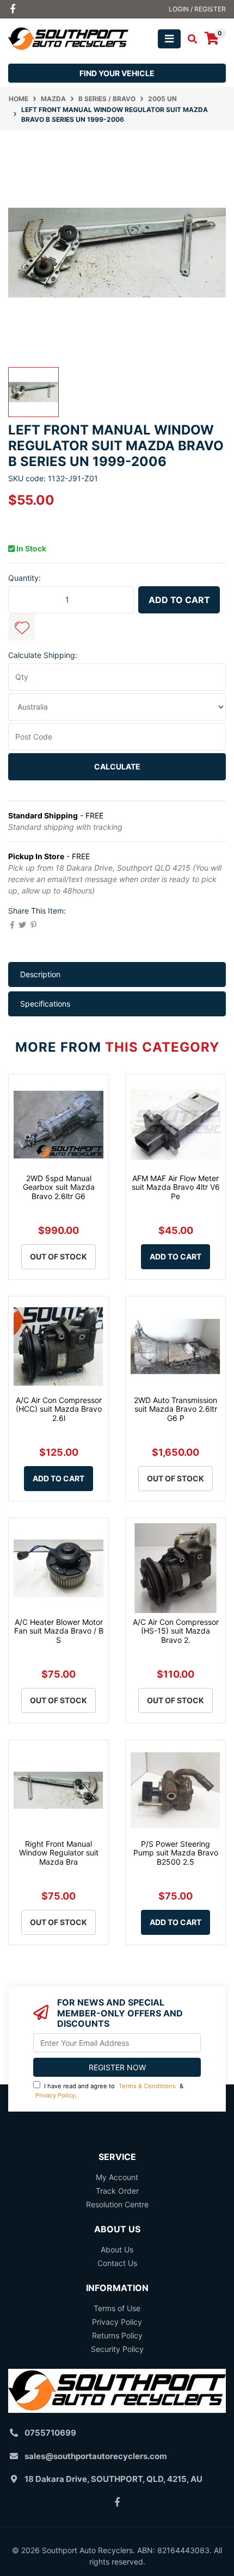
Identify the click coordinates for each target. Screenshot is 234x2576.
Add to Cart (179, 600)
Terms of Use (117, 2308)
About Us (117, 2249)
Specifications (45, 1004)
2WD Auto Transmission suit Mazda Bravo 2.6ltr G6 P (175, 1409)
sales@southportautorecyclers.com (96, 2456)
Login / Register (197, 9)
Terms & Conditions (147, 2086)
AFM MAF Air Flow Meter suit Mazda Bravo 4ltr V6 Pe (176, 1187)
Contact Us (117, 2263)
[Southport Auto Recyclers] (68, 38)
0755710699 (50, 2433)
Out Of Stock (59, 1256)
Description (40, 974)
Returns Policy (117, 2335)
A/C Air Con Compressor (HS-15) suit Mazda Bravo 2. (176, 1631)
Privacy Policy (55, 2095)
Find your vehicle (117, 73)
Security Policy (117, 2349)
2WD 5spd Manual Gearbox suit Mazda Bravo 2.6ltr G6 (59, 1187)
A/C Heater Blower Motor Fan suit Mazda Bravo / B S (59, 1631)
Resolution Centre (117, 2204)
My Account (117, 2177)
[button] (22, 627)
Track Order (117, 2191)
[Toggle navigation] (169, 39)
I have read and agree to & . (109, 2091)
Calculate (117, 766)
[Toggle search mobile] (189, 39)
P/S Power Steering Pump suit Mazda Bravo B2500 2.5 (176, 1853)
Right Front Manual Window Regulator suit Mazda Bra (59, 1853)
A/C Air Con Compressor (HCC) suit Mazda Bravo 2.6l (59, 1409)
